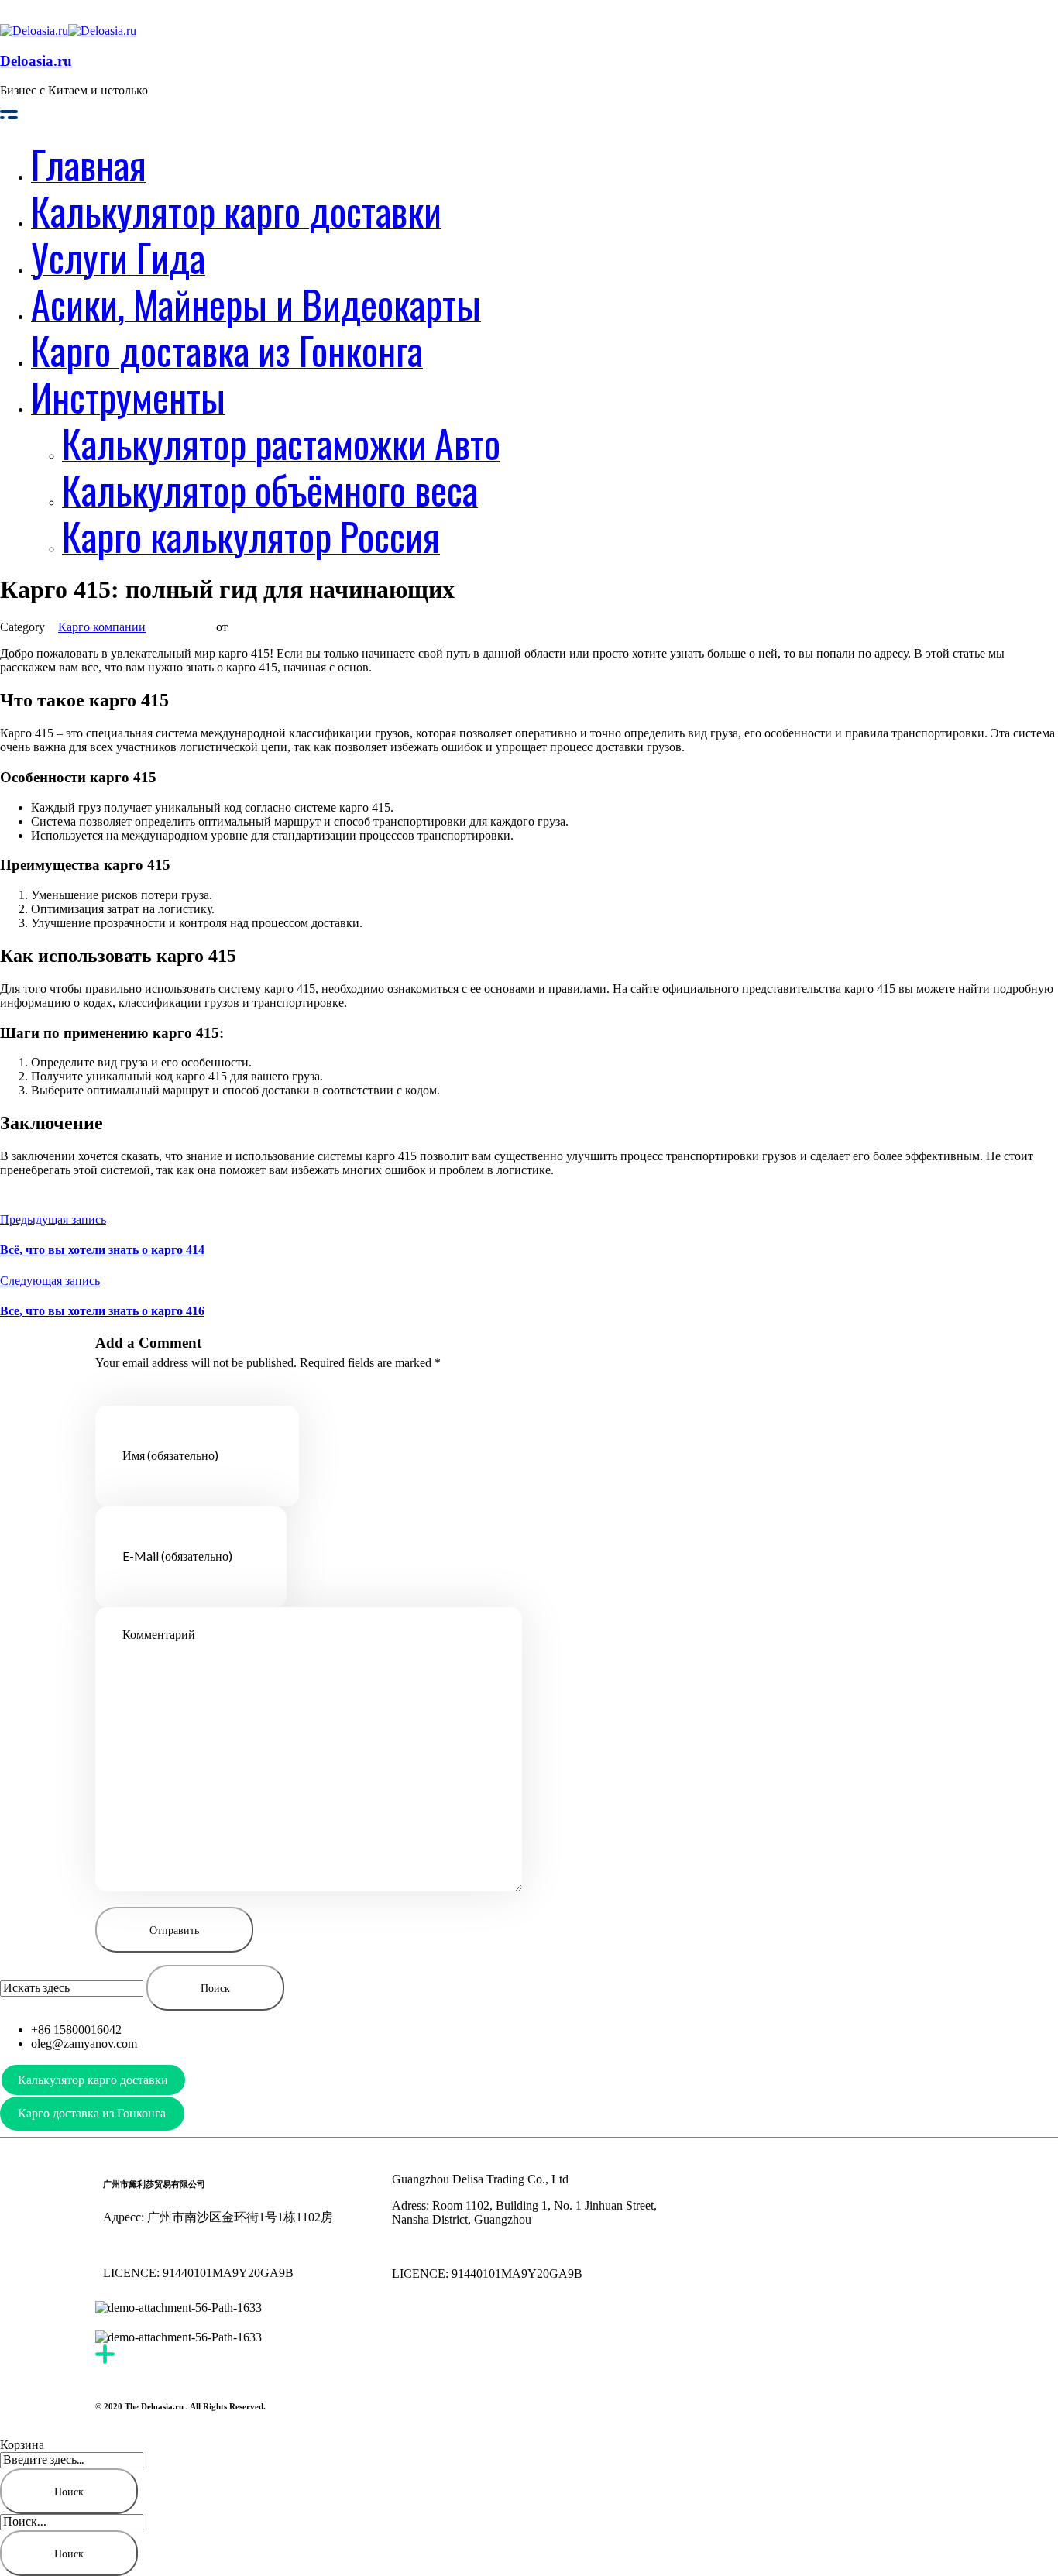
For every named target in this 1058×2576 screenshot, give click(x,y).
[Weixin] (743, 2179)
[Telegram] (785, 2179)
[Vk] (868, 2179)
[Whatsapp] (826, 2179)
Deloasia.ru (36, 61)
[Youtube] (701, 2179)
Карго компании (102, 627)
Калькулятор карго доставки (93, 2080)
